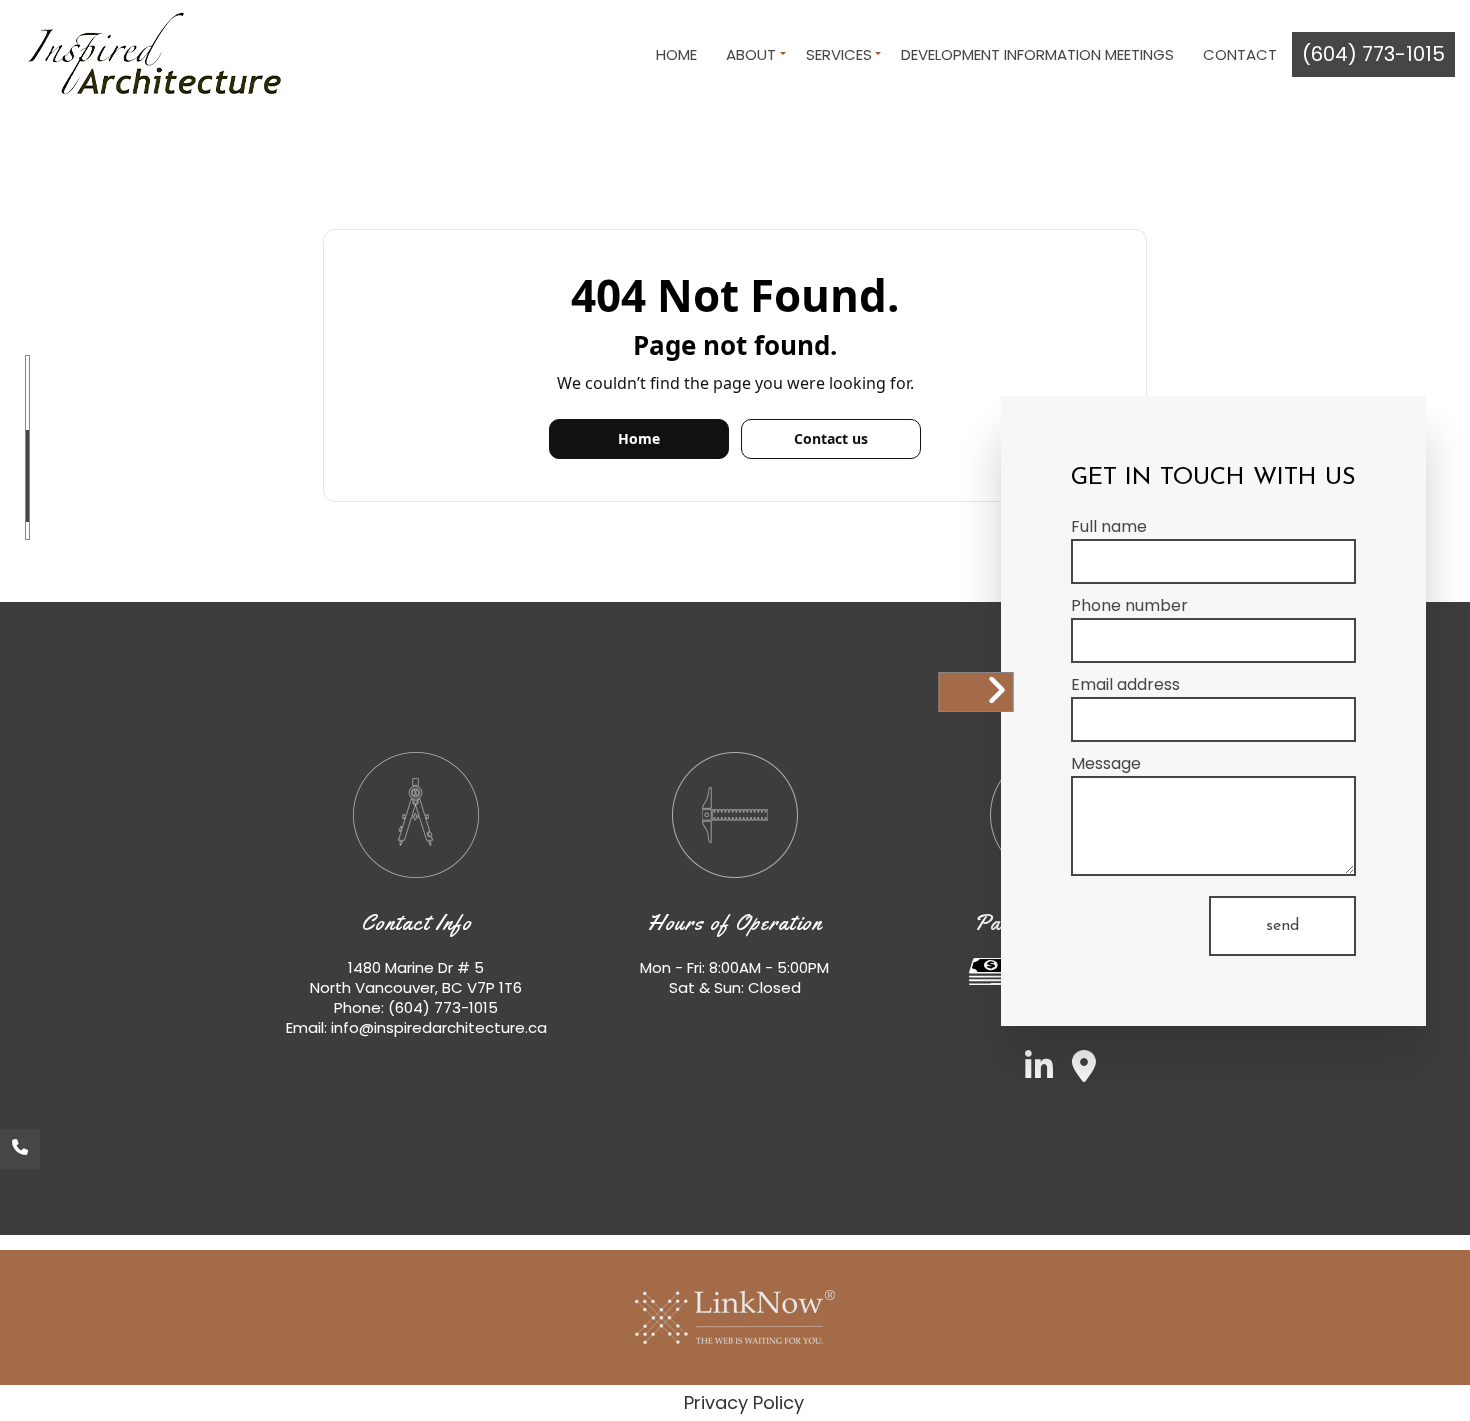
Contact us (831, 438)
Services (839, 54)
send (1282, 926)
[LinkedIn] (1032, 1072)
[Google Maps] (1076, 1072)
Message (1106, 763)
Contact (1240, 54)
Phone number (1129, 605)
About (751, 54)
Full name (1109, 526)
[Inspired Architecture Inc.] (149, 54)
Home (676, 54)
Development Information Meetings (1037, 54)
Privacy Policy (744, 1402)
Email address (1125, 684)
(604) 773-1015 (1373, 54)
